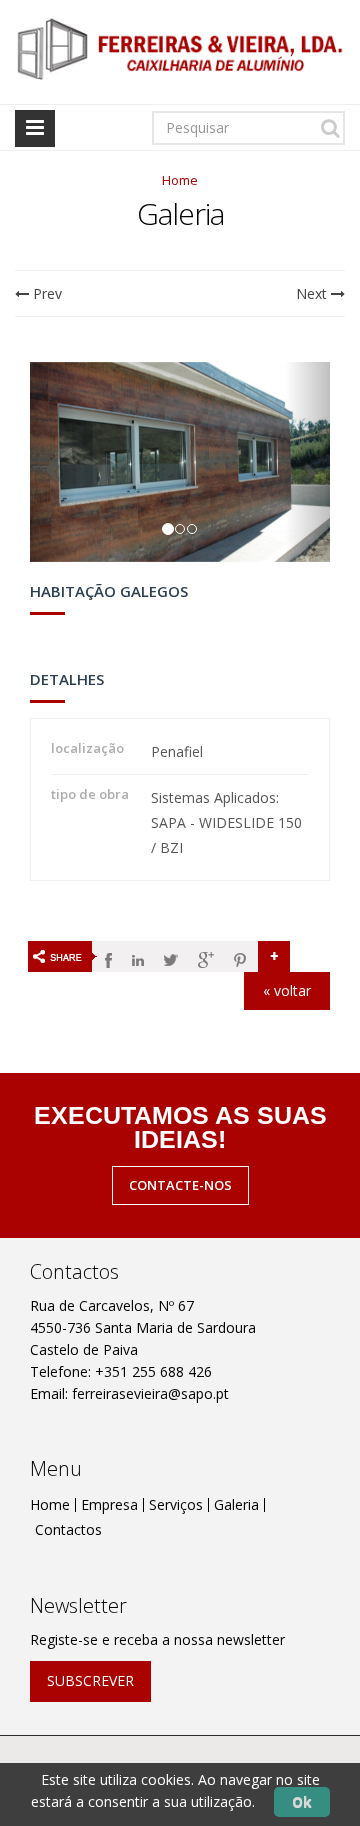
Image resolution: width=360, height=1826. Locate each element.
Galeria (236, 1504)
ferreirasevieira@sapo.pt (150, 1393)
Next (313, 293)
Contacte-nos (180, 1185)
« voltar (287, 990)
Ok (302, 1801)
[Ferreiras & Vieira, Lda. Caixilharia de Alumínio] (180, 50)
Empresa (109, 1504)
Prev (45, 293)
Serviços (176, 1504)
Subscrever (90, 1680)
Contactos (68, 1529)
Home (180, 180)
